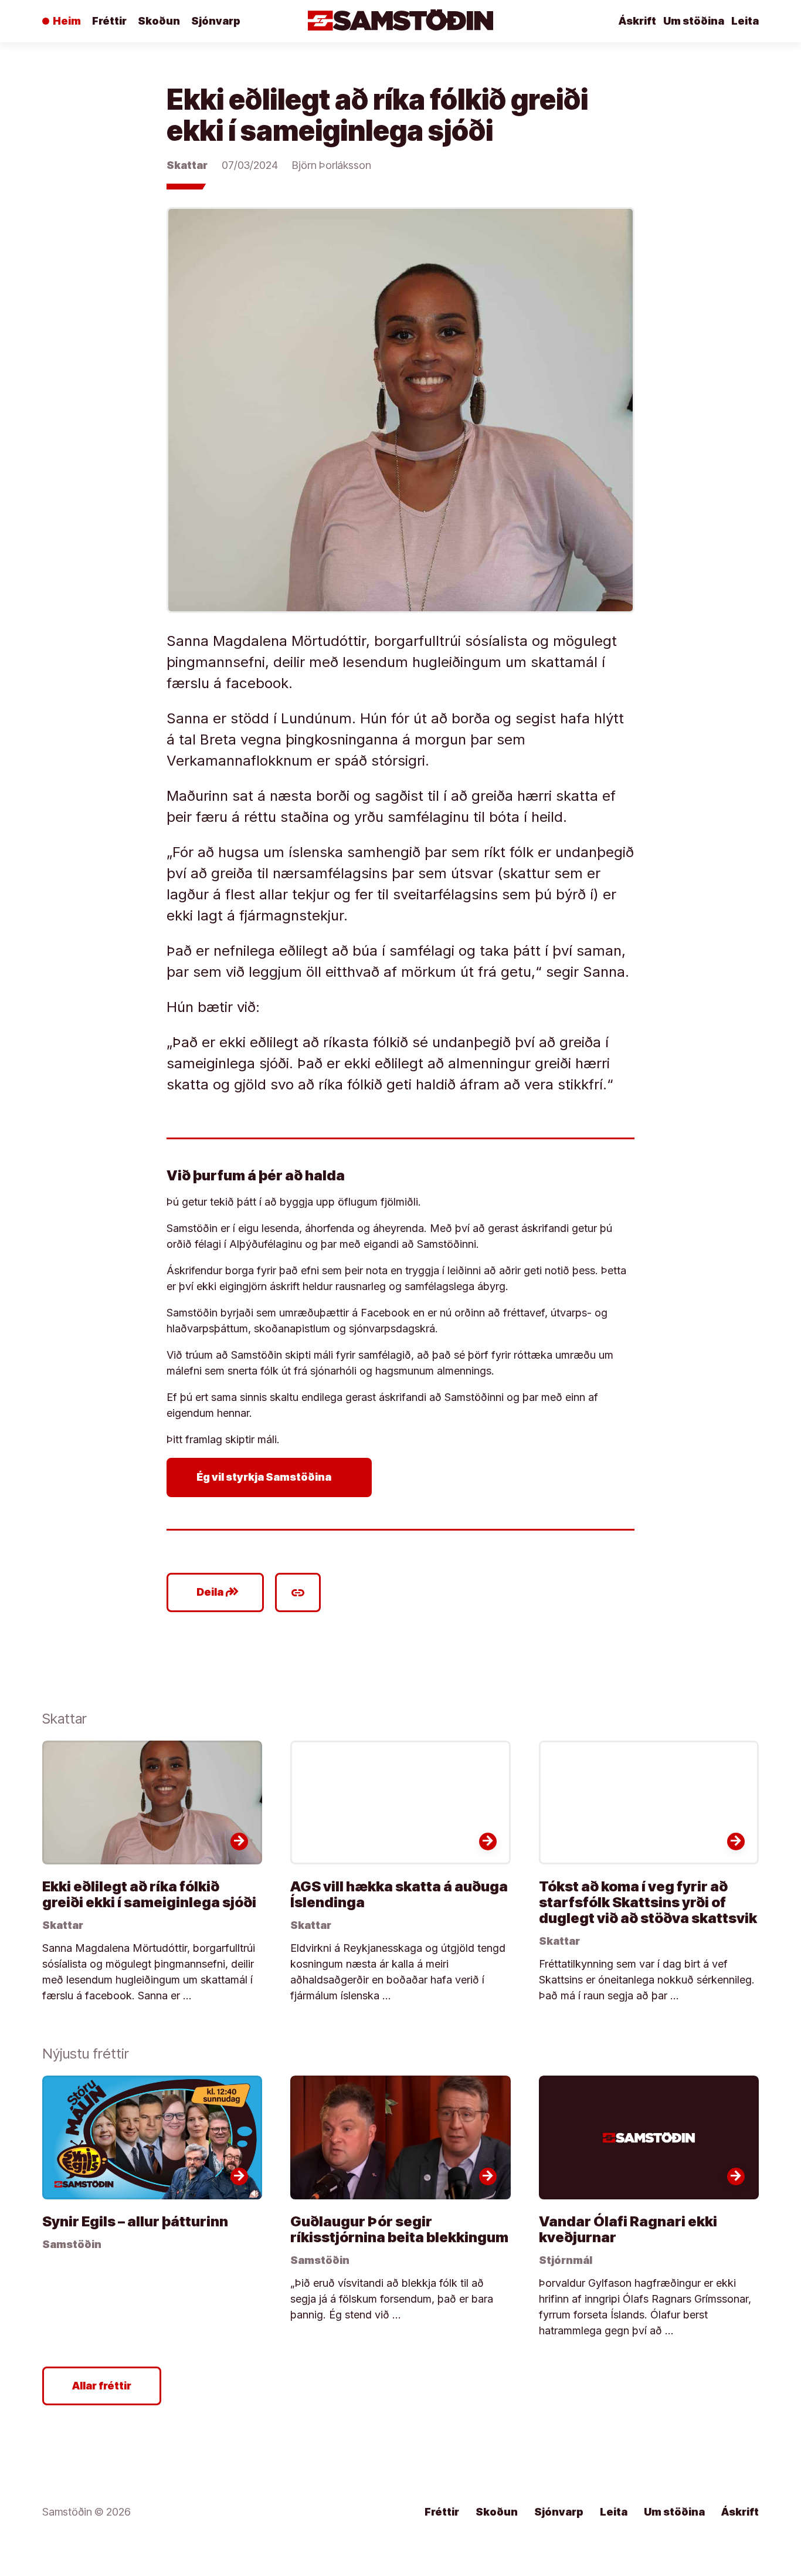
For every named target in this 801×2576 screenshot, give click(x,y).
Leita (745, 21)
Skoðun (159, 21)
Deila (218, 1592)
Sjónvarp (216, 21)
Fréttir (109, 21)
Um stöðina (694, 21)
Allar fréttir (102, 2386)
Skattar (187, 165)
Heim (67, 21)
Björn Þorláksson (332, 165)
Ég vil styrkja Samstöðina (272, 1477)
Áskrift (637, 21)
